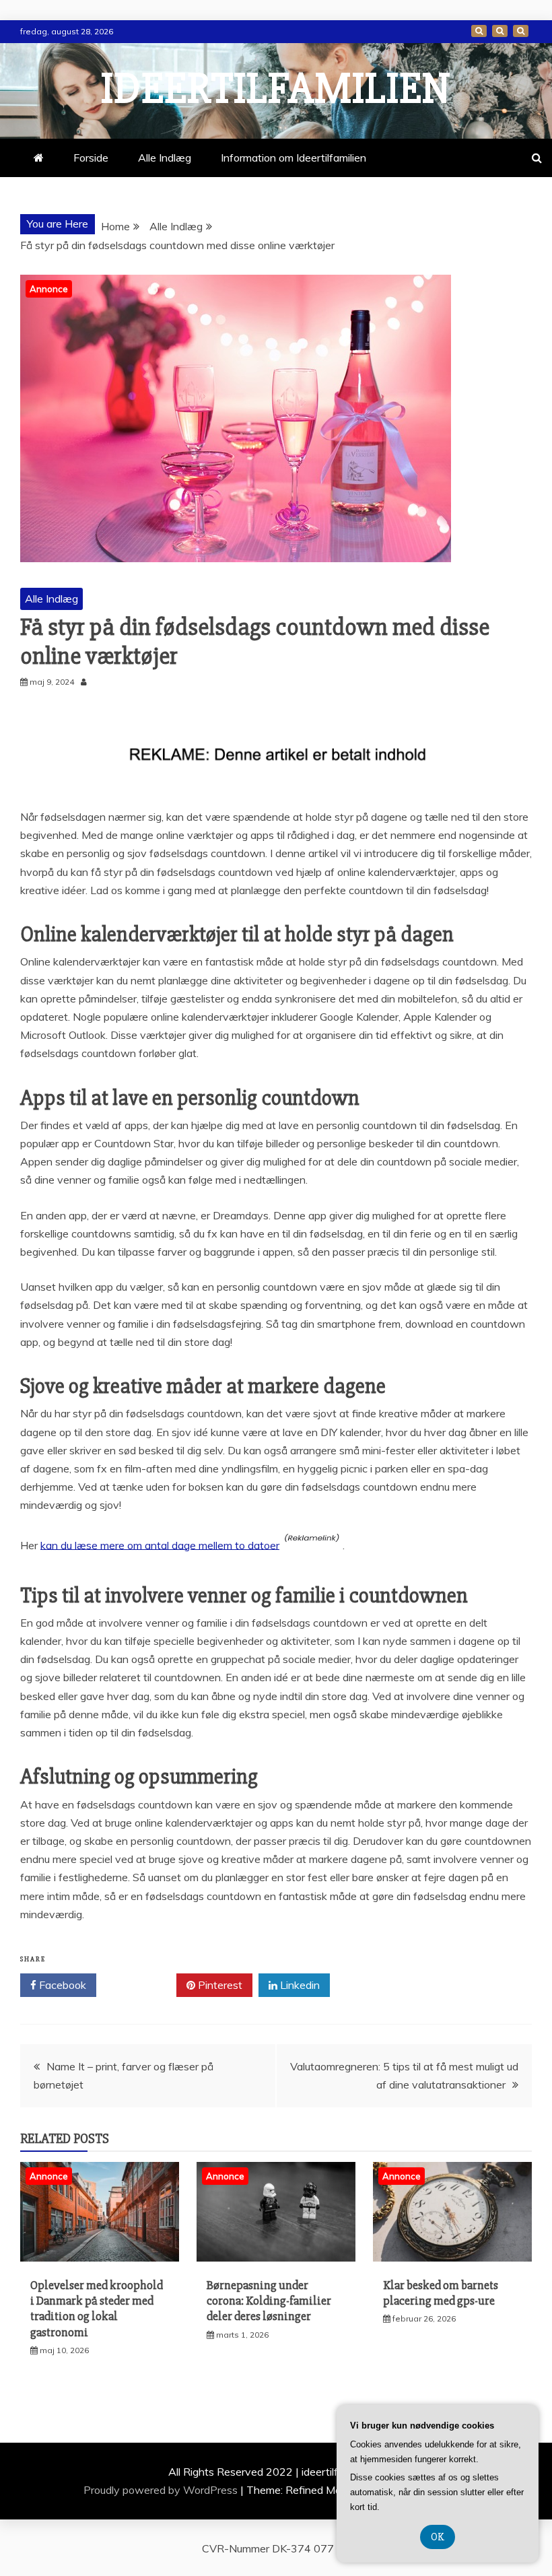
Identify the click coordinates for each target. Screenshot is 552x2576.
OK (438, 2537)
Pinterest (219, 1985)
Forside (479, 31)
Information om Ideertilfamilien (500, 31)
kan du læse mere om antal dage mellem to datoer (160, 1545)
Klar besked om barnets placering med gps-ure (441, 2293)
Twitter (141, 1985)
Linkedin (299, 1985)
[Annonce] (100, 2258)
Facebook (61, 1985)
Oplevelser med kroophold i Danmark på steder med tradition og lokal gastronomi (97, 2309)
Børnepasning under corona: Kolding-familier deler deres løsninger (269, 2301)
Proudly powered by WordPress (162, 2490)
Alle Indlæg (165, 158)
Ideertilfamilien (276, 89)
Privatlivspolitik (521, 31)
